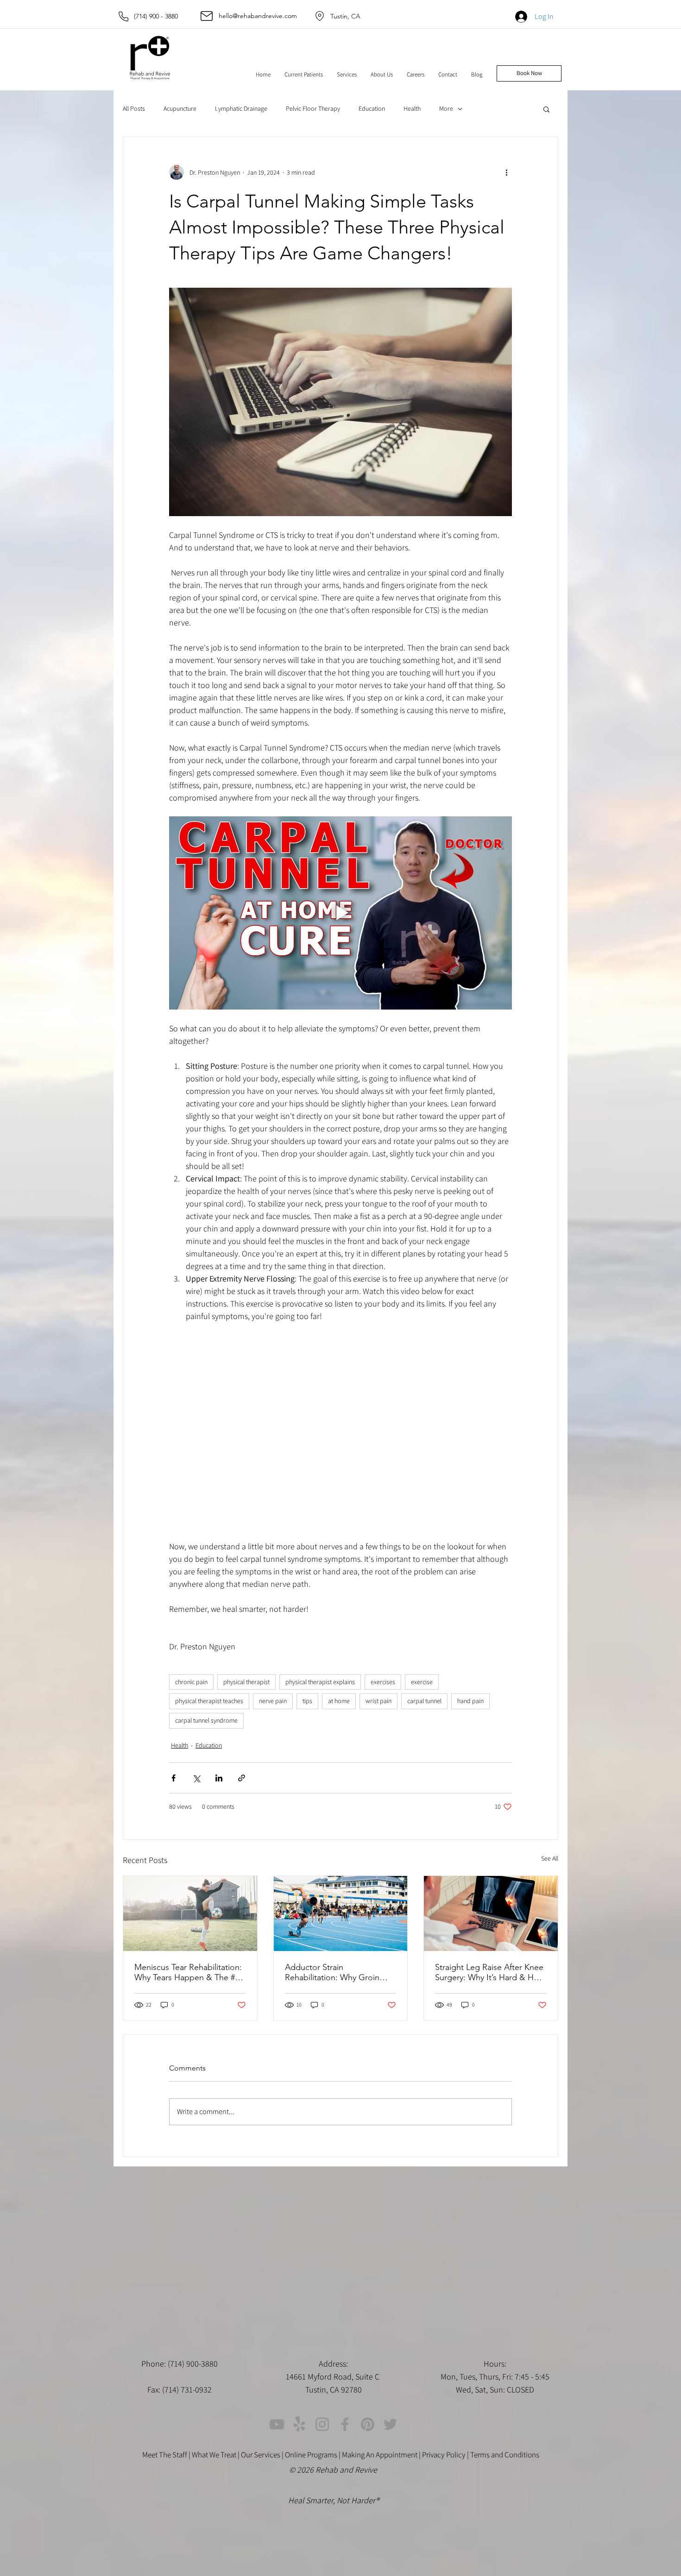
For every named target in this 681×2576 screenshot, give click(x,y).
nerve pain (273, 1701)
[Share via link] (242, 1778)
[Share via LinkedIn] (219, 1778)
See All (550, 1858)
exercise (422, 1682)
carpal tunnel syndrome (206, 1720)
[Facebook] (345, 2424)
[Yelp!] (300, 2424)
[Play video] (340, 913)
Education (372, 108)
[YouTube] (277, 2424)
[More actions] (506, 172)
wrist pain (378, 1701)
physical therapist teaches (209, 1701)
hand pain (470, 1701)
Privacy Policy (444, 2455)
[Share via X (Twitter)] (196, 1778)
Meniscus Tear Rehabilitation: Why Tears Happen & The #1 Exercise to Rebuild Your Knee (188, 1972)
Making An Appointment (380, 2455)
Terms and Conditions (505, 2455)
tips (307, 1701)
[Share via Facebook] (173, 1778)
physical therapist (246, 1682)
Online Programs (311, 2455)
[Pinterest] (368, 2424)
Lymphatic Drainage (241, 108)
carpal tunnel (424, 1701)
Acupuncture (180, 108)
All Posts (134, 108)
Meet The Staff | (167, 2455)
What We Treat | (216, 2455)
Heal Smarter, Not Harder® (334, 2500)
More (446, 108)
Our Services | (263, 2455)
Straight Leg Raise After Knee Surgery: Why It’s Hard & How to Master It (490, 1972)
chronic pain (191, 1682)
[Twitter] (390, 2424)
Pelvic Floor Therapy (313, 108)
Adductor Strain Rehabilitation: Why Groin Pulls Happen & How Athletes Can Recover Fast (340, 1972)
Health (412, 108)
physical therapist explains (320, 1682)
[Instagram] (322, 2424)
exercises (383, 1682)
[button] (304, 75)
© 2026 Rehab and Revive (334, 2470)
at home (339, 1701)
